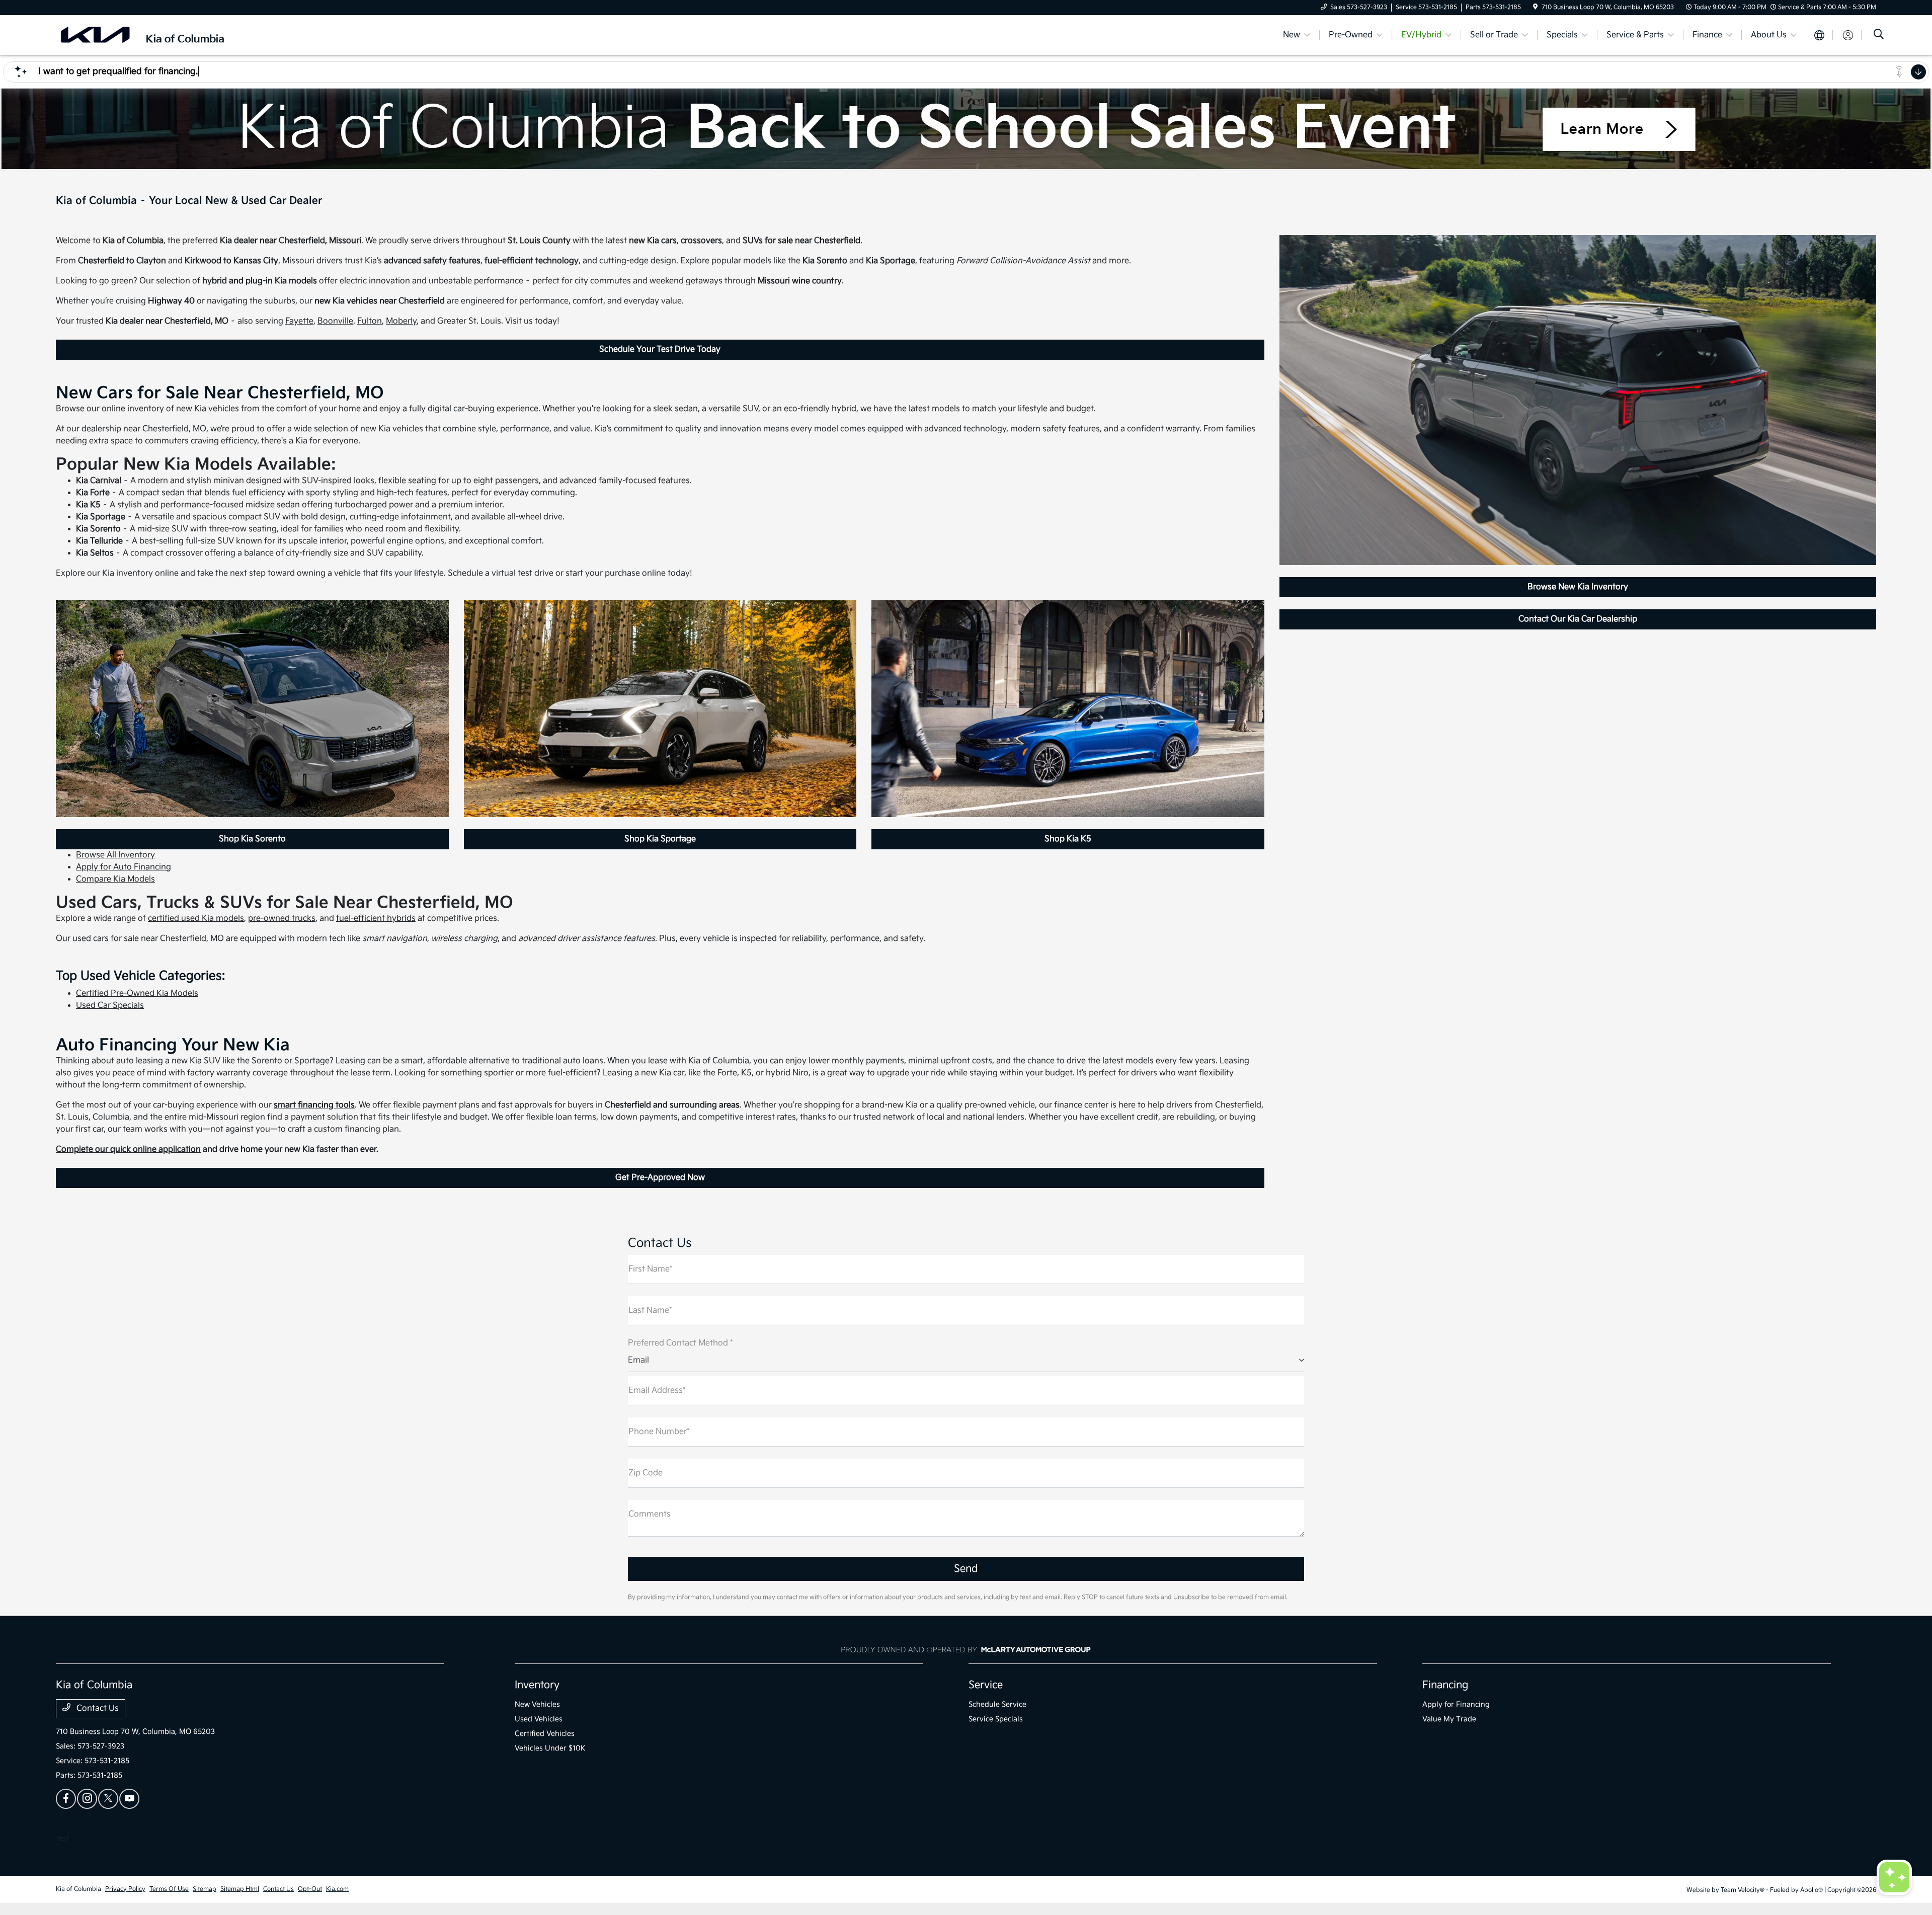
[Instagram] (87, 1799)
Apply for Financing (1456, 1704)
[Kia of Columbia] (142, 35)
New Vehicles (537, 1704)
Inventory (537, 1685)
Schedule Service (997, 1704)
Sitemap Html (240, 1889)
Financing (1445, 1685)
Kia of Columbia (78, 1889)
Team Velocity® (1743, 1890)
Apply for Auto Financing (124, 867)
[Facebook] (66, 1799)
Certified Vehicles (545, 1734)
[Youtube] (129, 1799)
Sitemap (205, 1889)
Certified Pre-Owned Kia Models (137, 993)
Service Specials (996, 1719)
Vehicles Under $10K (550, 1748)
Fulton (370, 321)
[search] (1879, 35)
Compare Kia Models (115, 879)
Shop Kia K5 (1068, 839)
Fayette (299, 321)
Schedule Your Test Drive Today (660, 349)
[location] (1535, 7)
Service (986, 1685)
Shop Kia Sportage (660, 839)
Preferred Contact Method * (680, 1343)
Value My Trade (1449, 1719)
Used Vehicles (539, 1719)
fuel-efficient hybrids (376, 919)
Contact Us (97, 1708)
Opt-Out (310, 1889)
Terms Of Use (169, 1889)
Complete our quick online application (128, 1149)
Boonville (335, 321)
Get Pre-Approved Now (660, 1178)
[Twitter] (108, 1799)
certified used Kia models (196, 919)
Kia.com (337, 1889)
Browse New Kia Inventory (1578, 587)
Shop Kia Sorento (252, 839)
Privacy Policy (125, 1889)
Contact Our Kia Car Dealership (1578, 619)
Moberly (401, 321)
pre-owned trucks (282, 919)
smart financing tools (314, 1105)
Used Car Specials (110, 1006)
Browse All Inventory (115, 855)
